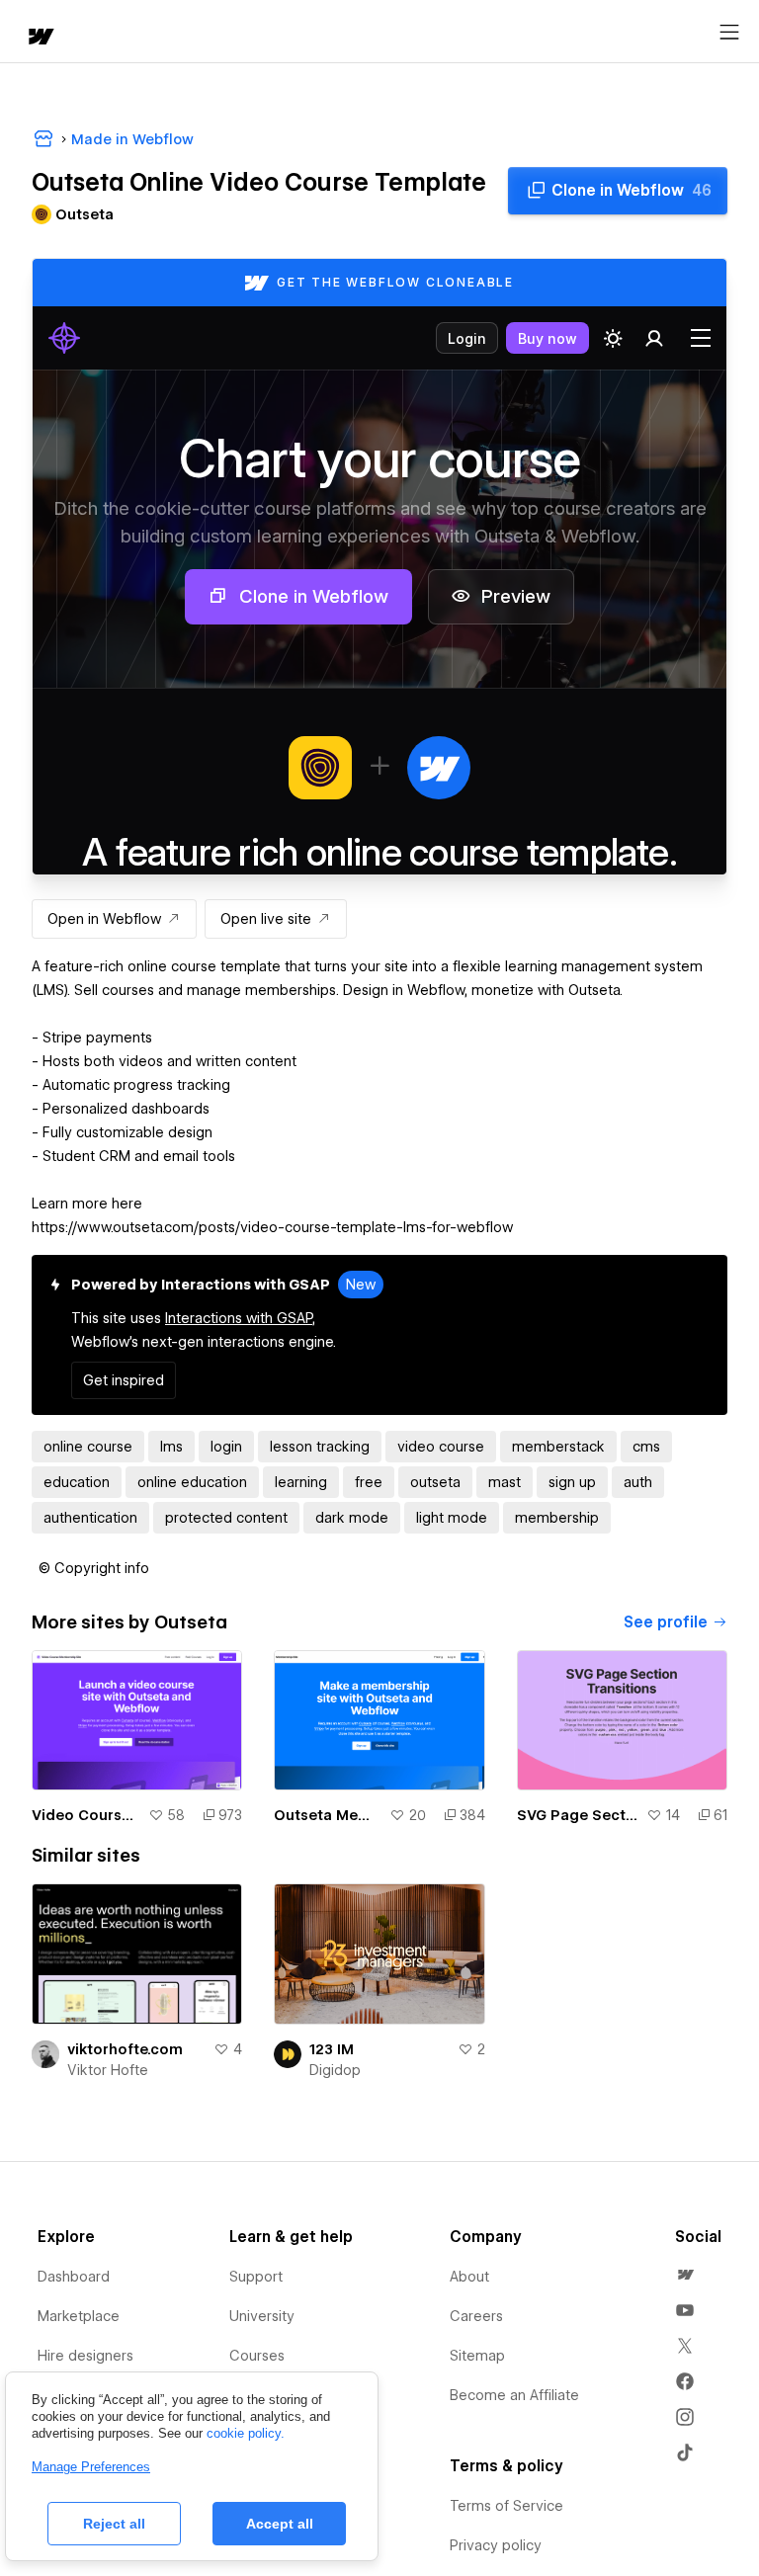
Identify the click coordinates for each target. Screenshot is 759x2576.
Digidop (335, 2070)
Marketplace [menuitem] (79, 2316)
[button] (94, 1568)
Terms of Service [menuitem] (506, 2506)
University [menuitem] (262, 2316)
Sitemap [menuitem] (477, 2356)
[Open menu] (729, 33)
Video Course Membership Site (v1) (86, 1815)
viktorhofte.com (125, 2049)
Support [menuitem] (256, 2277)
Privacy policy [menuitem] (496, 2545)
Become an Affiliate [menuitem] (514, 2395)
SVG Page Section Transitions (578, 1815)
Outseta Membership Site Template (327, 1815)
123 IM (332, 2049)
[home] (40, 38)
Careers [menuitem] (476, 2316)
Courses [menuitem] (257, 2356)
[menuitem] (685, 2275)
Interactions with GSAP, (240, 1318)
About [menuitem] (469, 2277)
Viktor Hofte (108, 2070)
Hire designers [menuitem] (85, 2356)
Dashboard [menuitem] (74, 2277)
